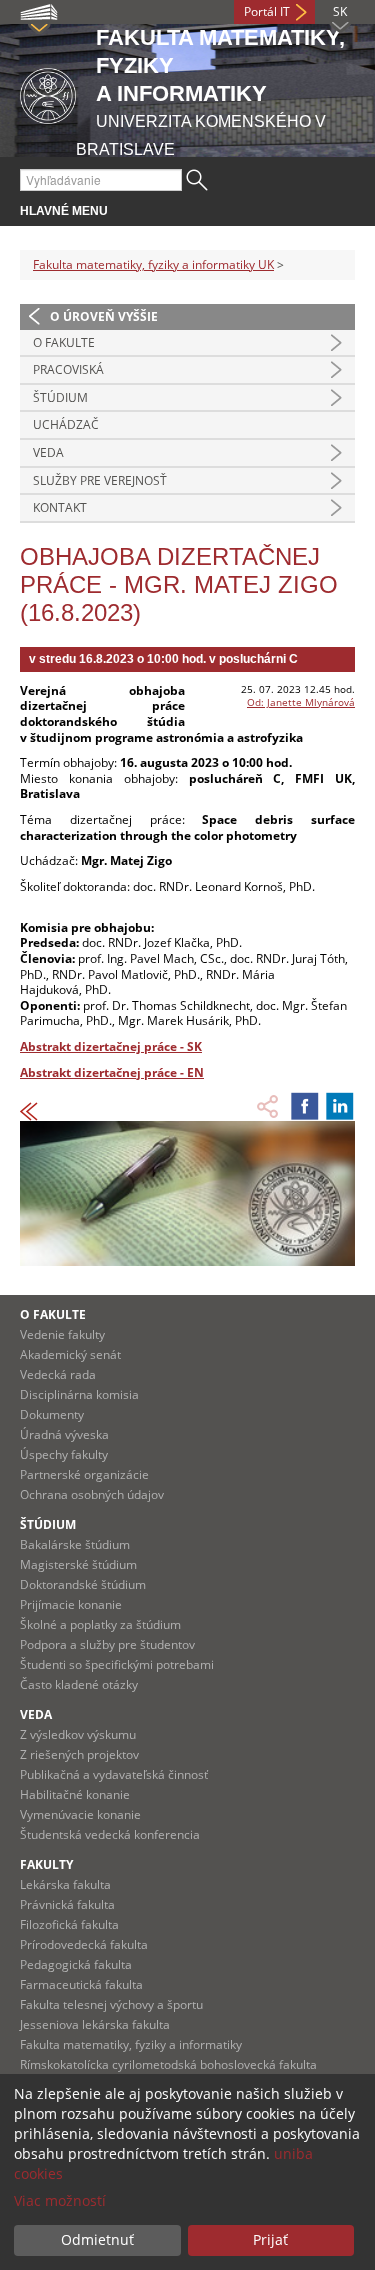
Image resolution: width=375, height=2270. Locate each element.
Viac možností (60, 2200)
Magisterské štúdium (78, 1564)
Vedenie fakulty (62, 1334)
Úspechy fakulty (64, 1454)
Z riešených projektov (79, 1754)
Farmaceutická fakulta (81, 1984)
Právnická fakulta (67, 1904)
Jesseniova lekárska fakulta (95, 2024)
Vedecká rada (58, 1374)
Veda (48, 452)
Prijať (270, 2239)
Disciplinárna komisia (79, 1394)
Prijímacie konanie (71, 1604)
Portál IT (267, 11)
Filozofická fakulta (69, 1924)
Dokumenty (52, 1414)
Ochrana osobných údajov (92, 1494)
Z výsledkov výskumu (78, 1734)
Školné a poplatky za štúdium (100, 1624)
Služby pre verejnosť (100, 480)
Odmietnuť (97, 2239)
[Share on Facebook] (305, 1106)
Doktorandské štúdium (83, 1584)
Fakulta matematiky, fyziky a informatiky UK (153, 264)
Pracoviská (68, 369)
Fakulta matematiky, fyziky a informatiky (131, 2044)
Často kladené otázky (79, 1684)
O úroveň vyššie (104, 316)
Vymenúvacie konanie (80, 1814)
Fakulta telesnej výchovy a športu (111, 2004)
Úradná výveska (64, 1434)
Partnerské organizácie (84, 1474)
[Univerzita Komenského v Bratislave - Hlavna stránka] (48, 92)
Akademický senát (70, 1354)
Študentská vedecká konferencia (110, 1834)
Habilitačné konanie (75, 1794)
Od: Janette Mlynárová (301, 702)
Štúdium (60, 397)
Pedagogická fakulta (76, 1964)
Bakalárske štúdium (75, 1544)
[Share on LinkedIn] (340, 1106)
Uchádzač (66, 424)
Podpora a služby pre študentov (107, 1644)
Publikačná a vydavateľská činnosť (114, 1774)
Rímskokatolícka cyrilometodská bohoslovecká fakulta (168, 2064)
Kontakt (60, 507)
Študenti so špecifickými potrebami (117, 1664)
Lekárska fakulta (65, 1884)
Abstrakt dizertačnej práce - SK (111, 1046)
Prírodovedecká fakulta (84, 1944)
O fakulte (64, 342)
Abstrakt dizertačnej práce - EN (112, 1072)
